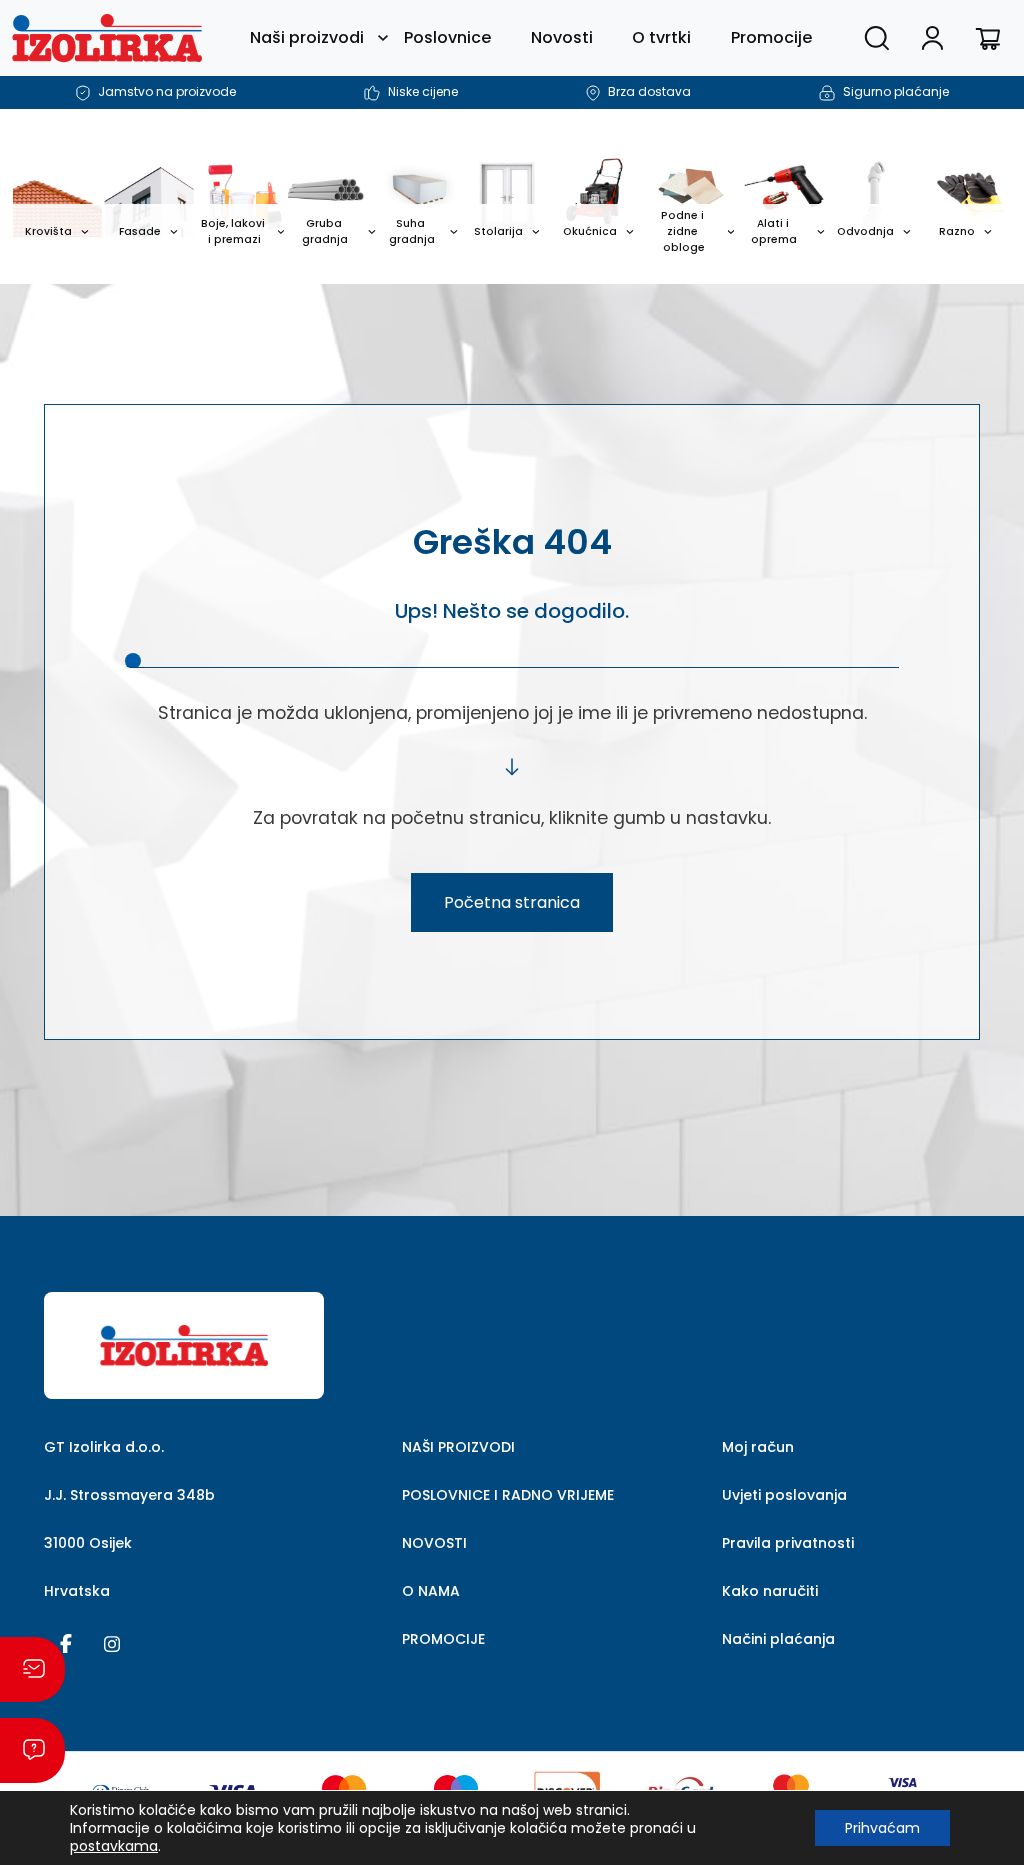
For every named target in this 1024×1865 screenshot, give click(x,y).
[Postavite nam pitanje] (32, 1750)
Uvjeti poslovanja (784, 1495)
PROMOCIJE (443, 1639)
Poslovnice (447, 37)
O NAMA (431, 1591)
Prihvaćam (882, 1828)
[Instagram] (112, 1642)
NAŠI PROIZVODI (458, 1447)
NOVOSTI (434, 1543)
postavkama (114, 1846)
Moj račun (758, 1447)
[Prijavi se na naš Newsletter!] (32, 1669)
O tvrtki (661, 37)
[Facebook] (66, 1642)
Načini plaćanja (778, 1639)
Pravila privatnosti (788, 1543)
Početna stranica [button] (512, 902)
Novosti (562, 37)
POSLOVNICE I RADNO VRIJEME (508, 1495)
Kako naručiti (770, 1591)
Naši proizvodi (307, 37)
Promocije (771, 37)
